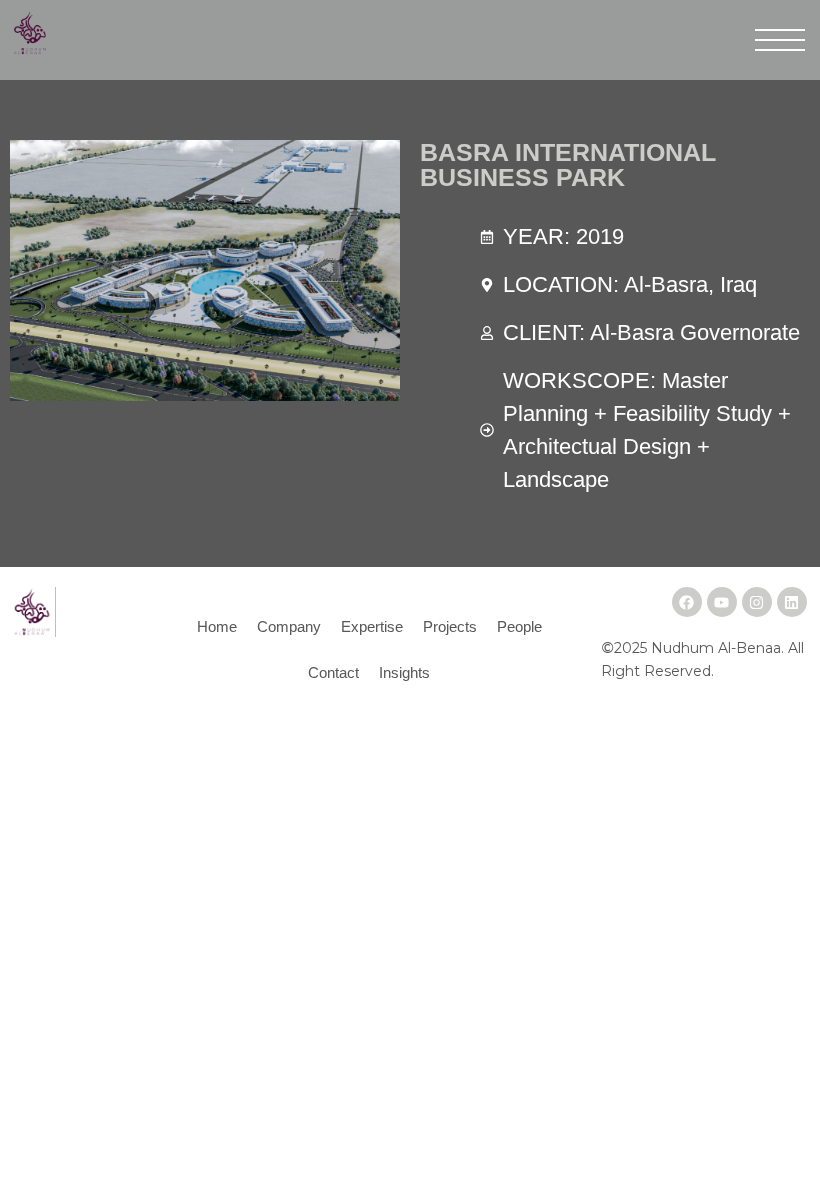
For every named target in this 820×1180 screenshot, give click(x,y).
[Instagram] (757, 602)
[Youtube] (722, 602)
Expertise (372, 626)
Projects (450, 626)
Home (217, 626)
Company (289, 626)
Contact (333, 672)
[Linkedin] (792, 602)
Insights (404, 672)
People (519, 626)
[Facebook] (687, 602)
